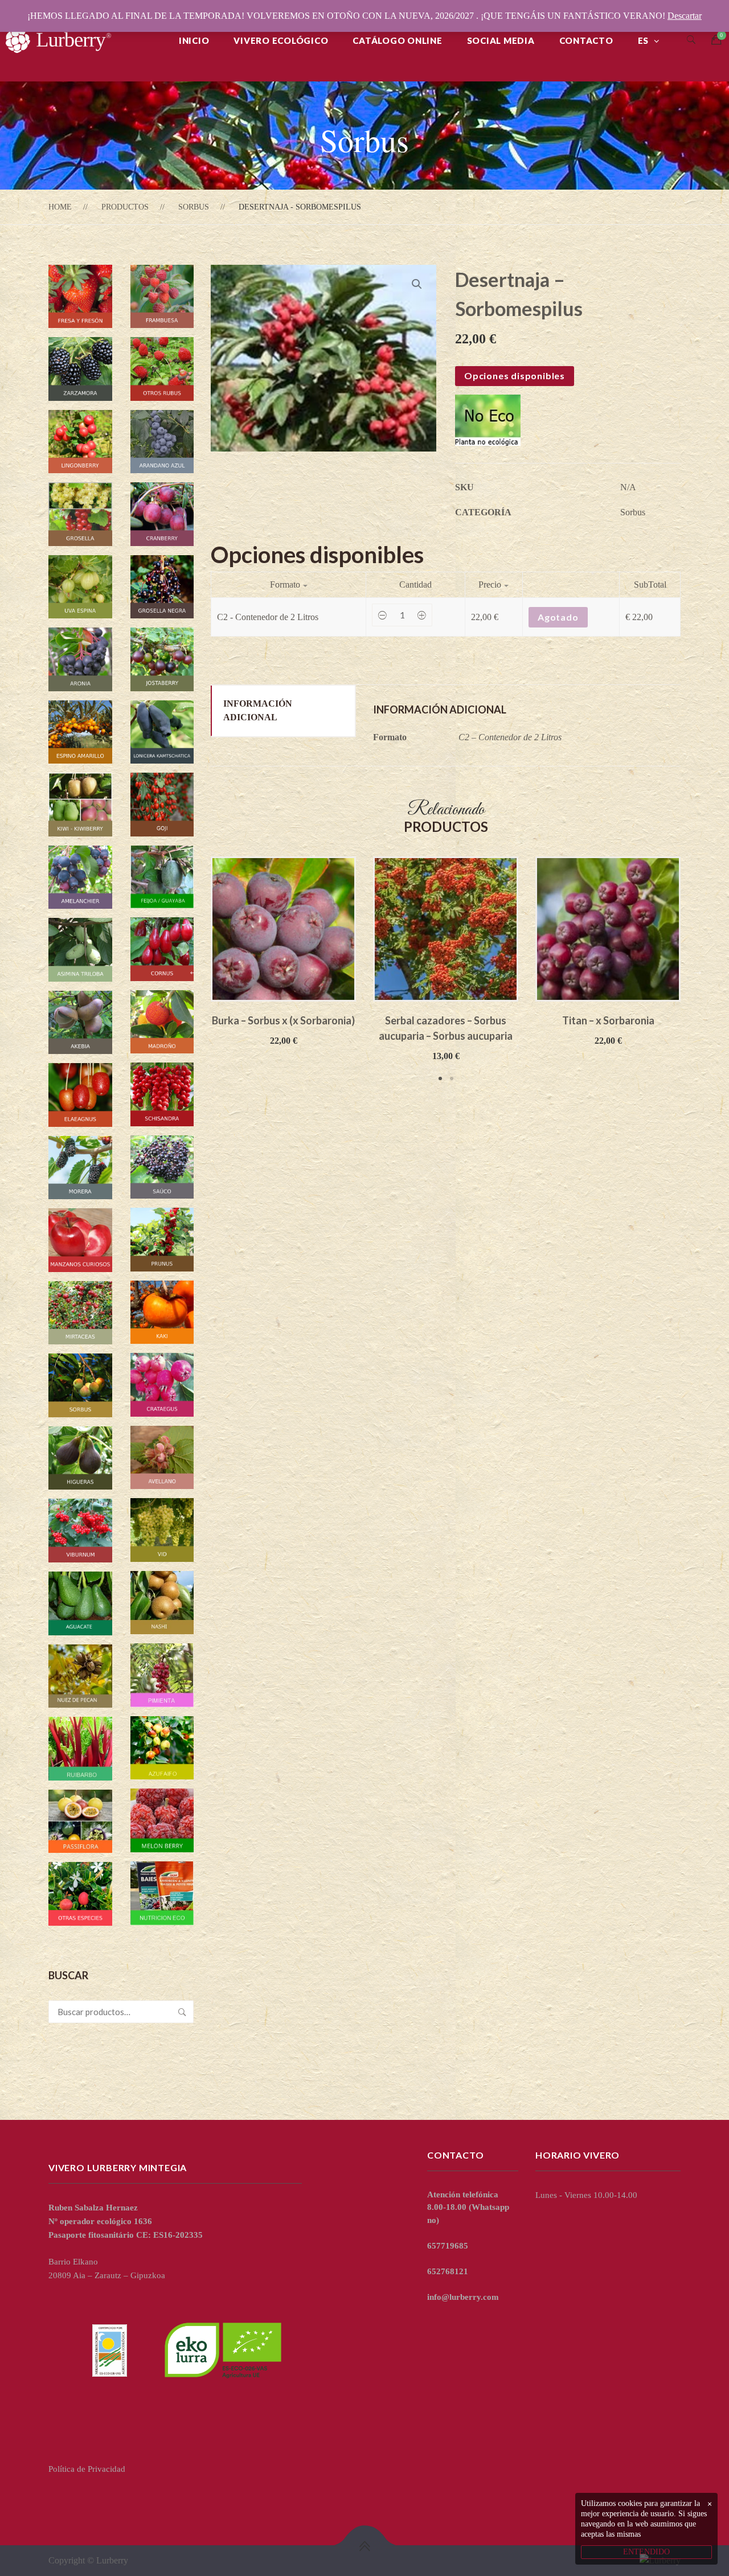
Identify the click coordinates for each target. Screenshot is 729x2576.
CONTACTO (586, 40)
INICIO (194, 40)
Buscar (182, 2012)
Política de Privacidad (87, 2469)
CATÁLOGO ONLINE (397, 40)
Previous (194, 970)
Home (60, 207)
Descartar (685, 16)
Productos (125, 207)
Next (698, 970)
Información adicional (258, 710)
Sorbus (194, 207)
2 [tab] (452, 1078)
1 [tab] (440, 1078)
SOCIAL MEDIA (501, 40)
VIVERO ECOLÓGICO (281, 40)
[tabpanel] (283, 952)
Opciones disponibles (515, 376)
